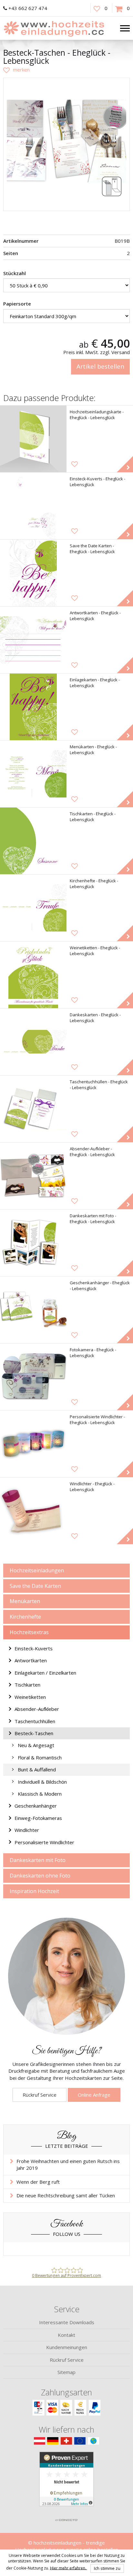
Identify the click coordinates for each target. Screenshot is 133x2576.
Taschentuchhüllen (35, 1721)
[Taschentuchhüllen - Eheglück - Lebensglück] (33, 1109)
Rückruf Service (40, 2095)
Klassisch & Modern (40, 1794)
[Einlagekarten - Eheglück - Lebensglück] (33, 707)
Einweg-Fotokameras (38, 1818)
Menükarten (25, 1601)
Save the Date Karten (35, 1586)
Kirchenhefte (25, 1617)
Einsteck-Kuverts (34, 1648)
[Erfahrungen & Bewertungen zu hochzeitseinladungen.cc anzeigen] (66, 2483)
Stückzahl (15, 273)
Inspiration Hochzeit (34, 1891)
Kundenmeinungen (67, 2347)
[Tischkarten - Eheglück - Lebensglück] (33, 841)
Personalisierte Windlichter (44, 1842)
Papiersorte (17, 304)
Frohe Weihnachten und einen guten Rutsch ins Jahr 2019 (68, 2164)
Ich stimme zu (107, 2568)
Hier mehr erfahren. (69, 2568)
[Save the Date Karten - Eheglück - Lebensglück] (33, 573)
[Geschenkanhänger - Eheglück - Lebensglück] (33, 1310)
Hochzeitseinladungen (37, 1570)
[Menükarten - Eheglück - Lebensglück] (33, 774)
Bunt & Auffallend (37, 1769)
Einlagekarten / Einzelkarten (45, 1673)
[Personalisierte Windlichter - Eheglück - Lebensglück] (33, 1444)
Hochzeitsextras (29, 1632)
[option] (66, 141)
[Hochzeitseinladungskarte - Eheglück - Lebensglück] (33, 439)
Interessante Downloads (67, 2322)
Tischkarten (27, 1685)
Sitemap (66, 2372)
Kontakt (66, 2335)
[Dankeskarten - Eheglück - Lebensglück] (33, 1042)
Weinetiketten (30, 1697)
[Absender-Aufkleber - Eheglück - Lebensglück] (33, 1176)
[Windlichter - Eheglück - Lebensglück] (33, 1511)
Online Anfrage (94, 2095)
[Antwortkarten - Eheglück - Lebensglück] (33, 640)
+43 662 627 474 (28, 8)
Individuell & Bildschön (42, 1782)
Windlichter (27, 1830)
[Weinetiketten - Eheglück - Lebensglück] (33, 975)
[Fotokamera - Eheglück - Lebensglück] (33, 1377)
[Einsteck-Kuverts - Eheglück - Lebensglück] (33, 506)
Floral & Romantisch (40, 1757)
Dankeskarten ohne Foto (40, 1876)
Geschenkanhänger (36, 1806)
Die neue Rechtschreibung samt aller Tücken (66, 2195)
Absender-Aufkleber (37, 1709)
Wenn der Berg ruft (38, 2182)
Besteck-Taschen (34, 1733)
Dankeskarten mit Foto (38, 1860)
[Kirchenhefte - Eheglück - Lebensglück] (33, 908)
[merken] (16, 70)
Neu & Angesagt (36, 1745)
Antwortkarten (31, 1660)
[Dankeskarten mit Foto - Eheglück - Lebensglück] (33, 1243)
